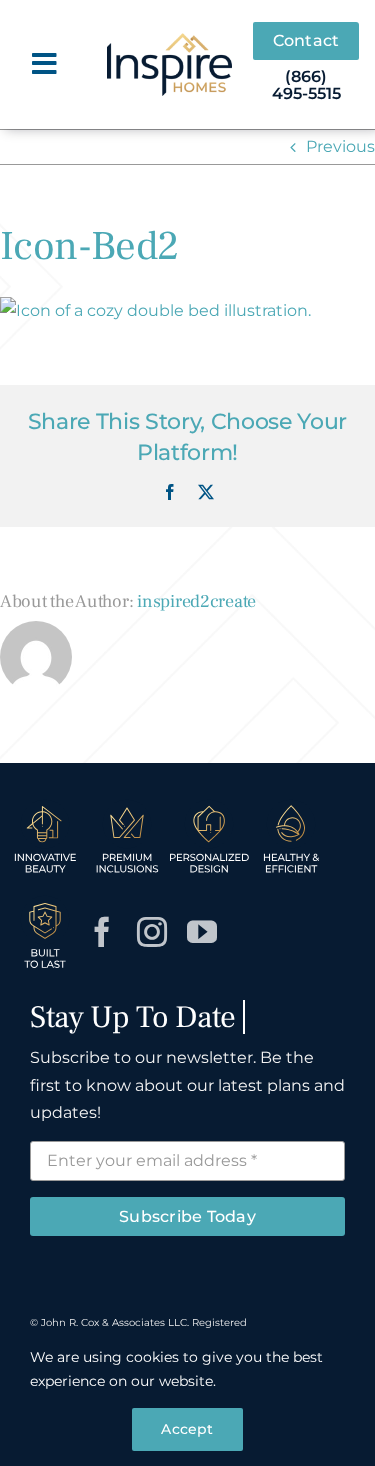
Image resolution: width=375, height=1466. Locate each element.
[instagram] (152, 932)
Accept (187, 1429)
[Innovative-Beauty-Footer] (45, 805)
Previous (340, 146)
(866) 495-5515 (306, 85)
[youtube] (202, 932)
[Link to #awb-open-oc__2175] (44, 64)
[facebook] (102, 932)
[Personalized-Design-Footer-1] (209, 805)
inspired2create (196, 601)
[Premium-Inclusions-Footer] (127, 805)
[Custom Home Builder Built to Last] (45, 901)
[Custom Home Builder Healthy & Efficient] (291, 805)
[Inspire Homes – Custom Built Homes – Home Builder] (169, 40)
